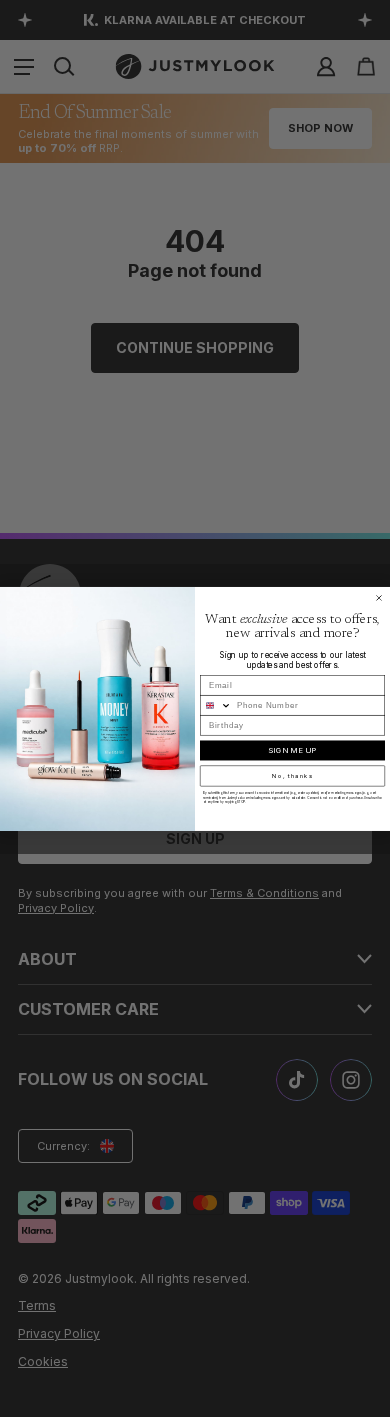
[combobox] (216, 705)
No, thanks (292, 776)
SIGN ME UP (292, 750)
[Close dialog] (379, 598)
